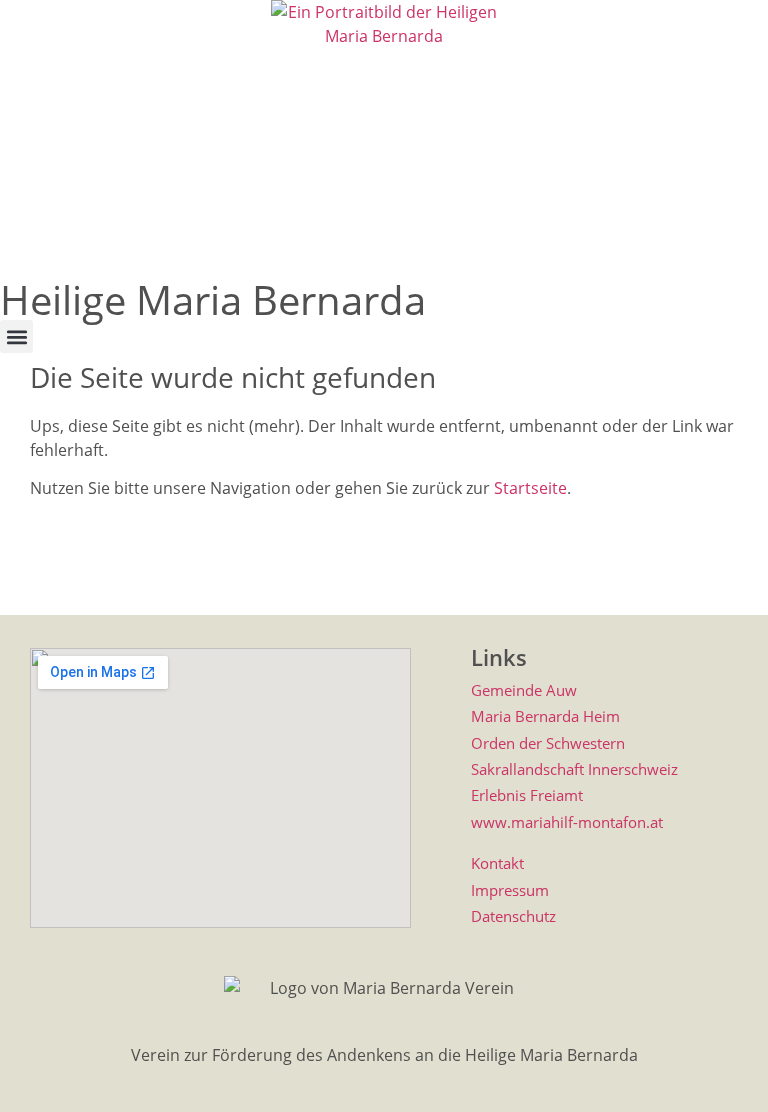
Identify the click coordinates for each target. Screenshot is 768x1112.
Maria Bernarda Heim (545, 716)
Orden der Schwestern (548, 743)
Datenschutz (513, 916)
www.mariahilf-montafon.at (567, 822)
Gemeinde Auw (524, 690)
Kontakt (497, 863)
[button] (16, 336)
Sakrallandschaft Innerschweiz (574, 769)
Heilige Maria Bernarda (213, 299)
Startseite (530, 488)
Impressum (510, 890)
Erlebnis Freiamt (527, 795)
